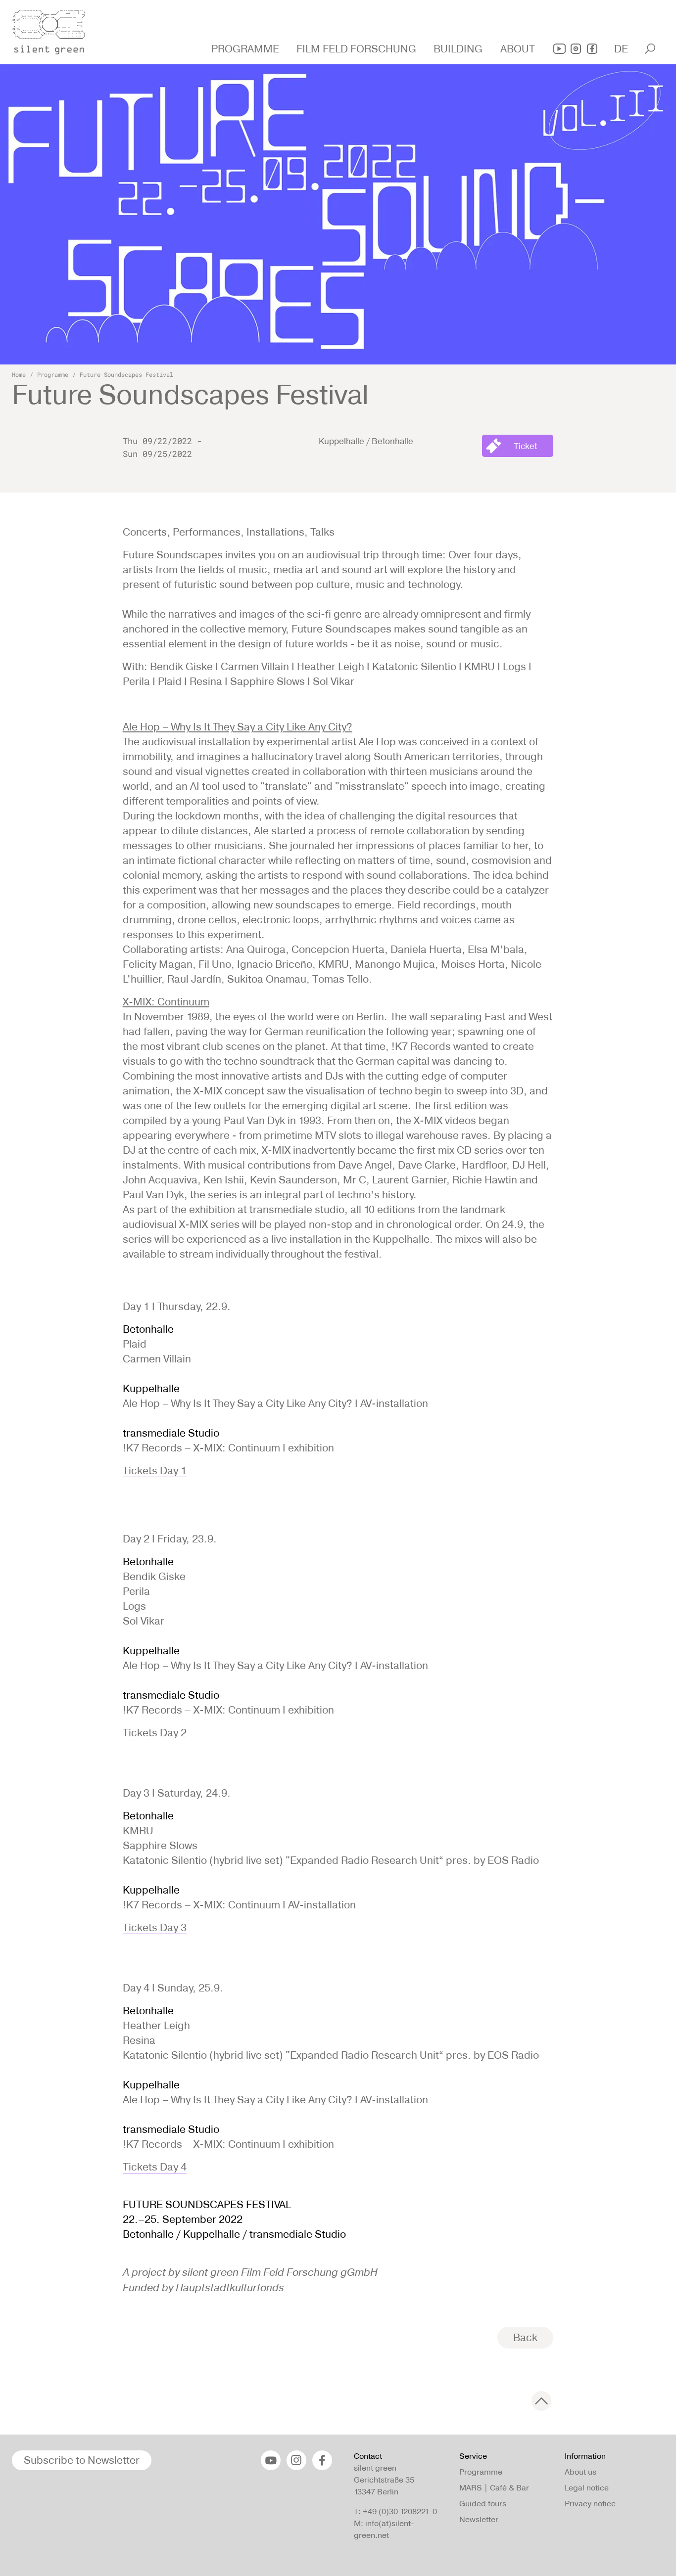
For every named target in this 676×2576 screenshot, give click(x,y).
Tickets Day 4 (155, 2167)
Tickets (140, 1733)
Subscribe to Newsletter (82, 2460)
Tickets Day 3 (155, 1927)
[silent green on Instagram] (576, 49)
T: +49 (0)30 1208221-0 (395, 2511)
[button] (246, 49)
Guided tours (483, 2504)
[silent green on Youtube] (559, 49)
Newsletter (479, 2519)
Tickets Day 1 (155, 1470)
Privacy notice (590, 2504)
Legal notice (587, 2488)
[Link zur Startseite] (54, 29)
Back (525, 2337)
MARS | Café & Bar (494, 2488)
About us (580, 2472)
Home (19, 374)
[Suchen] (650, 49)
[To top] (541, 2401)
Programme (53, 374)
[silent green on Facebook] (592, 49)
